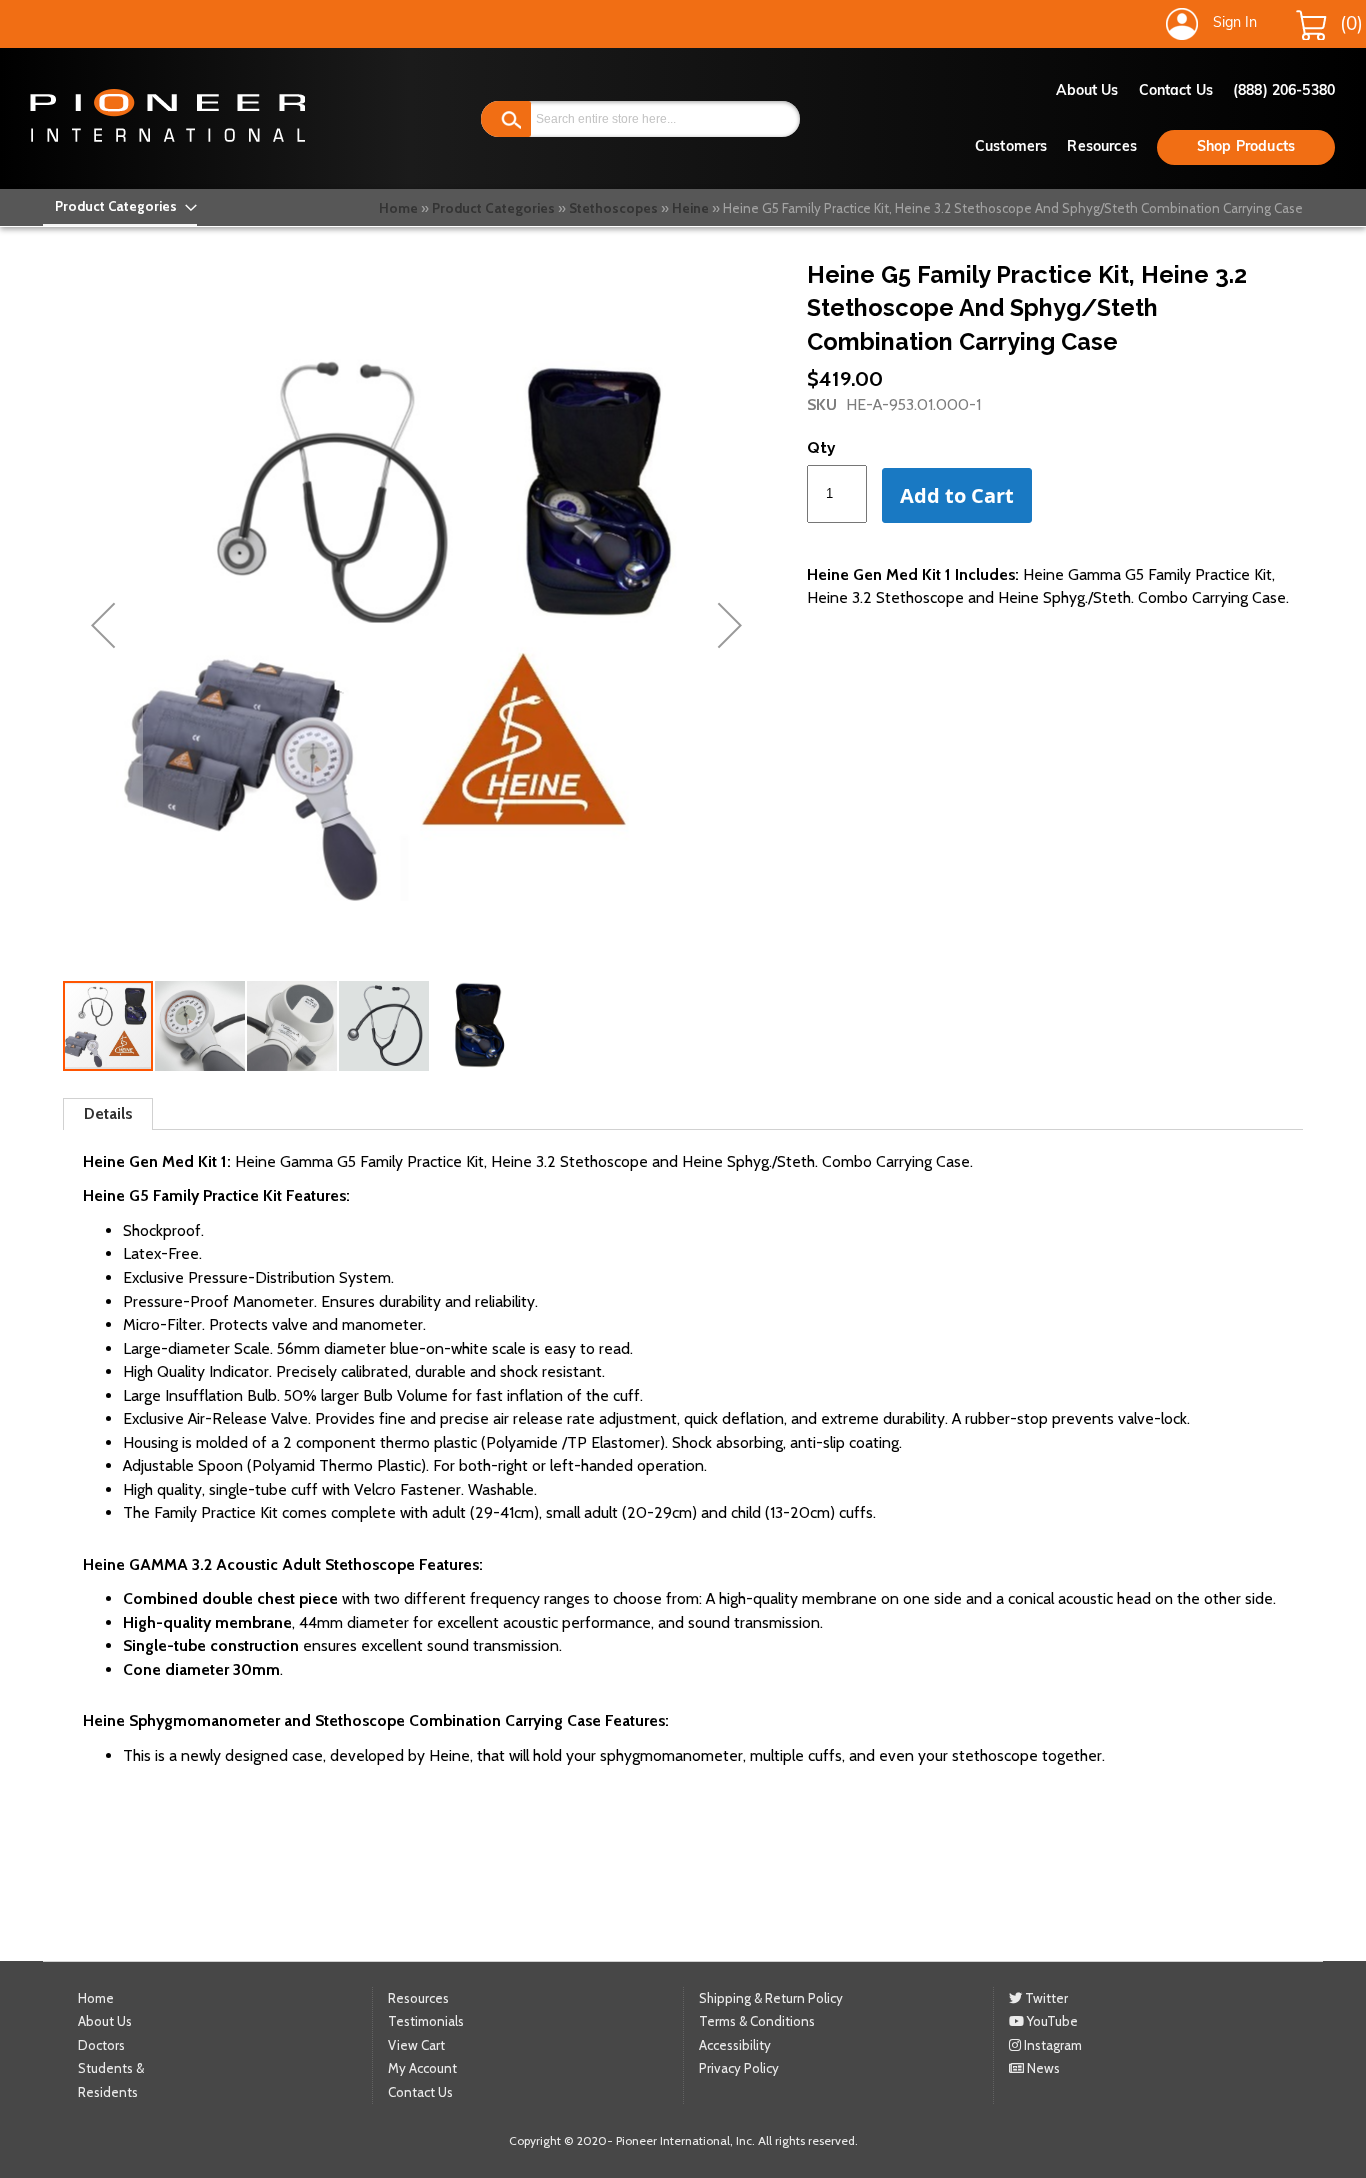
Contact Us (1176, 91)
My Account (422, 2068)
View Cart (416, 2045)
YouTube (1051, 2021)
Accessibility (735, 2045)
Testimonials (426, 2021)
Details (108, 1113)
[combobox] (640, 119)
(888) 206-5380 (1284, 91)
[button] (103, 625)
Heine (690, 208)
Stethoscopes (613, 208)
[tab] (108, 1114)
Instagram (1051, 2045)
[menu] (120, 206)
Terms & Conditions (757, 2021)
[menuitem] (120, 206)
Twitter (1045, 1998)
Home (398, 208)
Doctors (101, 2045)
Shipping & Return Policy (771, 1998)
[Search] (506, 119)
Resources (1101, 147)
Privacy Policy (739, 2068)
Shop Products (1246, 147)
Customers (1011, 147)
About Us (1087, 91)
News (1042, 2068)
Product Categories (493, 208)
